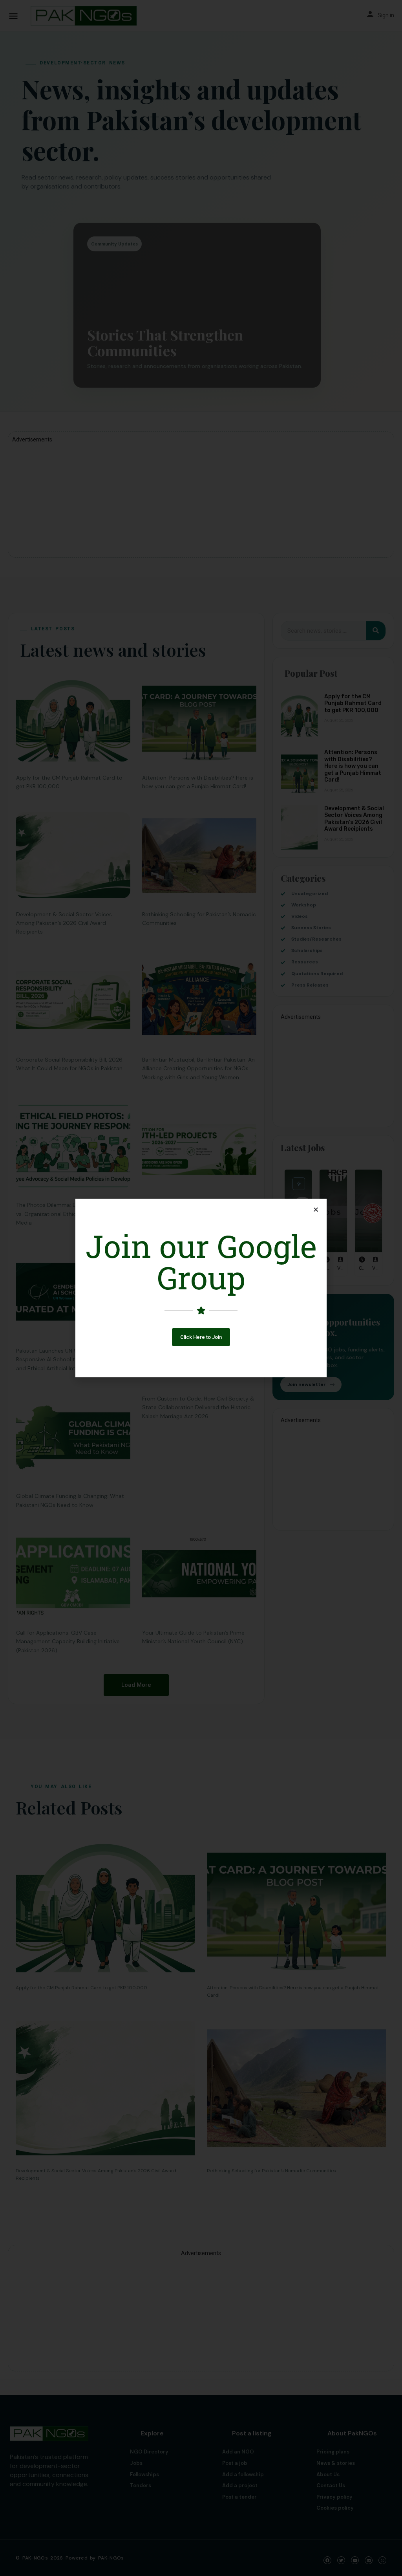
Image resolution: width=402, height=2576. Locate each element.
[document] (201, 1288)
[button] (201, 1337)
